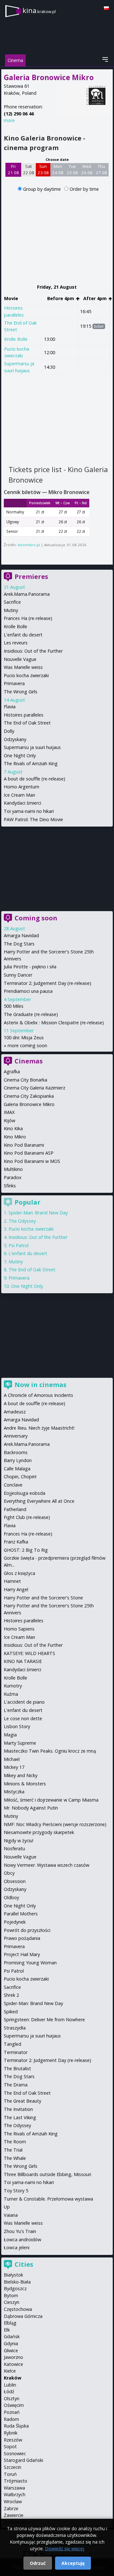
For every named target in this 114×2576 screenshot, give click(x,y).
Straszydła (15, 2028)
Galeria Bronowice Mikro (29, 1104)
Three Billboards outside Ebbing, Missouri (47, 2174)
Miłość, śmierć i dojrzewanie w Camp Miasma (51, 1800)
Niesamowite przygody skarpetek (39, 1832)
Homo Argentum (22, 787)
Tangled (13, 2044)
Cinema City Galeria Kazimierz (35, 1088)
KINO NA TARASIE (23, 1661)
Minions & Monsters (25, 1784)
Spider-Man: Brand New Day (38, 1213)
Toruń (10, 2474)
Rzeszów (13, 2440)
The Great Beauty (22, 2101)
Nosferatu (14, 1848)
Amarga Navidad (21, 935)
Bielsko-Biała (17, 2282)
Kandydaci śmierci (22, 803)
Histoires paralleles (24, 715)
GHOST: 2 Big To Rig (26, 1550)
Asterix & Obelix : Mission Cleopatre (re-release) (54, 1023)
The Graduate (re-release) (31, 1014)
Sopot (10, 2446)
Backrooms (16, 1452)
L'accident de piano (24, 1702)
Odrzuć (38, 2563)
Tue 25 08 (72, 169)
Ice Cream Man (19, 795)
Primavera (14, 683)
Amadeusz (15, 1412)
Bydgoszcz (15, 2288)
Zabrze (11, 2508)
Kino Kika (13, 1128)
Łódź (9, 2391)
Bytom (11, 2295)
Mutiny (11, 610)
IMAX (9, 1112)
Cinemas (29, 1061)
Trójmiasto (16, 2481)
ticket (99, 326)
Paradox (13, 1177)
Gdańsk (12, 2336)
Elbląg (10, 2323)
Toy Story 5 (16, 2191)
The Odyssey (22, 1221)
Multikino (13, 1169)
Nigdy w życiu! (19, 1841)
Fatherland (15, 1509)
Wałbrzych (15, 2494)
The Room (15, 2142)
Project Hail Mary (22, 1954)
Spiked (11, 2012)
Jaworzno (13, 2357)
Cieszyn (12, 2302)
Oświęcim (14, 2405)
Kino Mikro (15, 1137)
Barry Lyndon (18, 1460)
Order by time (84, 189)
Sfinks (10, 1186)
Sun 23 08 (43, 169)
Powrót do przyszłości (27, 1930)
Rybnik (11, 2433)
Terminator (16, 2052)
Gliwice (11, 2350)
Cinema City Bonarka (25, 1080)
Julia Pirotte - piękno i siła (30, 967)
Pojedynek (15, 1922)
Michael (12, 1759)
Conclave (13, 1485)
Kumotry (13, 1686)
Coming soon (36, 918)
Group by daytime (43, 189)
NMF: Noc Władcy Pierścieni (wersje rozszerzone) (55, 1824)
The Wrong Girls (21, 692)
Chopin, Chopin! (20, 1477)
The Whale (15, 2158)
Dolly (9, 731)
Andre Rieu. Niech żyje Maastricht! (39, 1428)
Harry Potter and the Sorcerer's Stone (43, 1598)
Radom (11, 2419)
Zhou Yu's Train (20, 2231)
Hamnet (12, 1581)
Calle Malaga (17, 1469)
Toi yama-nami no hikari (29, 811)
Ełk (7, 2330)
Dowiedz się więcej (65, 2549)
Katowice (13, 2364)
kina (39, 10)
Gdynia (11, 2343)
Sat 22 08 (29, 169)
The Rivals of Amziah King (31, 763)
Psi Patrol (19, 1245)
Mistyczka (14, 1792)
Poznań (12, 2412)
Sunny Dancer (18, 975)
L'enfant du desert (23, 635)
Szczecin (13, 2467)
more (9, 120)
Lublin (10, 2385)
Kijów (9, 1120)
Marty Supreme (20, 1743)
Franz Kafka (16, 1542)
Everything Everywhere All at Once (39, 1501)
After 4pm (96, 298)
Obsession (15, 1881)
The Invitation (18, 2109)
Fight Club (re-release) (27, 1517)
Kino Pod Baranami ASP (29, 1153)
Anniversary (16, 1436)
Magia (10, 1735)
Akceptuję (73, 2563)
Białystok (13, 2275)
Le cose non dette (23, 1718)
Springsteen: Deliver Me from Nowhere (44, 2020)
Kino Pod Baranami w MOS (32, 1161)
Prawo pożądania (22, 1938)
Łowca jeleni (17, 2247)
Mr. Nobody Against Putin (31, 1808)
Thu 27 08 (101, 169)
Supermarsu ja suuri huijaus (32, 747)
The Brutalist (17, 2068)
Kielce (10, 2371)
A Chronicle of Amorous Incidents (38, 1395)
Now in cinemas (41, 1385)
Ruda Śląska (16, 2426)
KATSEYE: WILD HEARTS (29, 1653)
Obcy (9, 1873)
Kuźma (11, 1694)
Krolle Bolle (16, 339)
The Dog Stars (19, 944)
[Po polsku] (106, 8)
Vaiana (11, 2215)
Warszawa (14, 2488)
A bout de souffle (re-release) (35, 779)
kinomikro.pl (29, 545)
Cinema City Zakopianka (29, 1096)
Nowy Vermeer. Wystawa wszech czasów (47, 1865)
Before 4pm (61, 298)
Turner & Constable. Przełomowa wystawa (48, 2199)
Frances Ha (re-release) (28, 618)
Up (7, 2207)
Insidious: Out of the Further (33, 651)
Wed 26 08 (87, 169)
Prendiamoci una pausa (28, 991)
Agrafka (12, 1072)
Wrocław (13, 2501)
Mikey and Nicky (21, 1775)
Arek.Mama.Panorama (27, 594)
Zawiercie (14, 2515)
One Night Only (20, 756)
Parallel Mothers (21, 1914)
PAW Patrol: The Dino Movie (33, 819)
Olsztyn (12, 2398)
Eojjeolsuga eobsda (25, 1493)
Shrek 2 (11, 1995)
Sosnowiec (15, 2453)
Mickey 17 (14, 1767)
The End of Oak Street (27, 723)
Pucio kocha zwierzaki (17, 352)
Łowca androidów (22, 2239)
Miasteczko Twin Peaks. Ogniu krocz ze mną (50, 1751)
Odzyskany (15, 739)
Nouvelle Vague (20, 659)
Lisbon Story (17, 1726)
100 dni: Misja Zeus (24, 1037)
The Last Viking (20, 2117)
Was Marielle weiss (23, 667)
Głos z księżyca (19, 1573)
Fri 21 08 (13, 169)
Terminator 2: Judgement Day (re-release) (47, 983)
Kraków (13, 2378)
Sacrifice (12, 602)
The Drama (16, 2085)
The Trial (13, 2150)
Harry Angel (16, 1589)
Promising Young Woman (30, 1963)
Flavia (10, 707)
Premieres (31, 577)
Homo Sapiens (19, 1629)
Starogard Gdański (23, 2460)
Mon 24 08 (58, 169)
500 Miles (14, 1006)
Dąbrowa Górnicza (23, 2316)
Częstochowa (18, 2309)
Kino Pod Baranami (24, 1145)
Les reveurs (16, 643)
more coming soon (27, 1045)
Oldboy (11, 1897)
